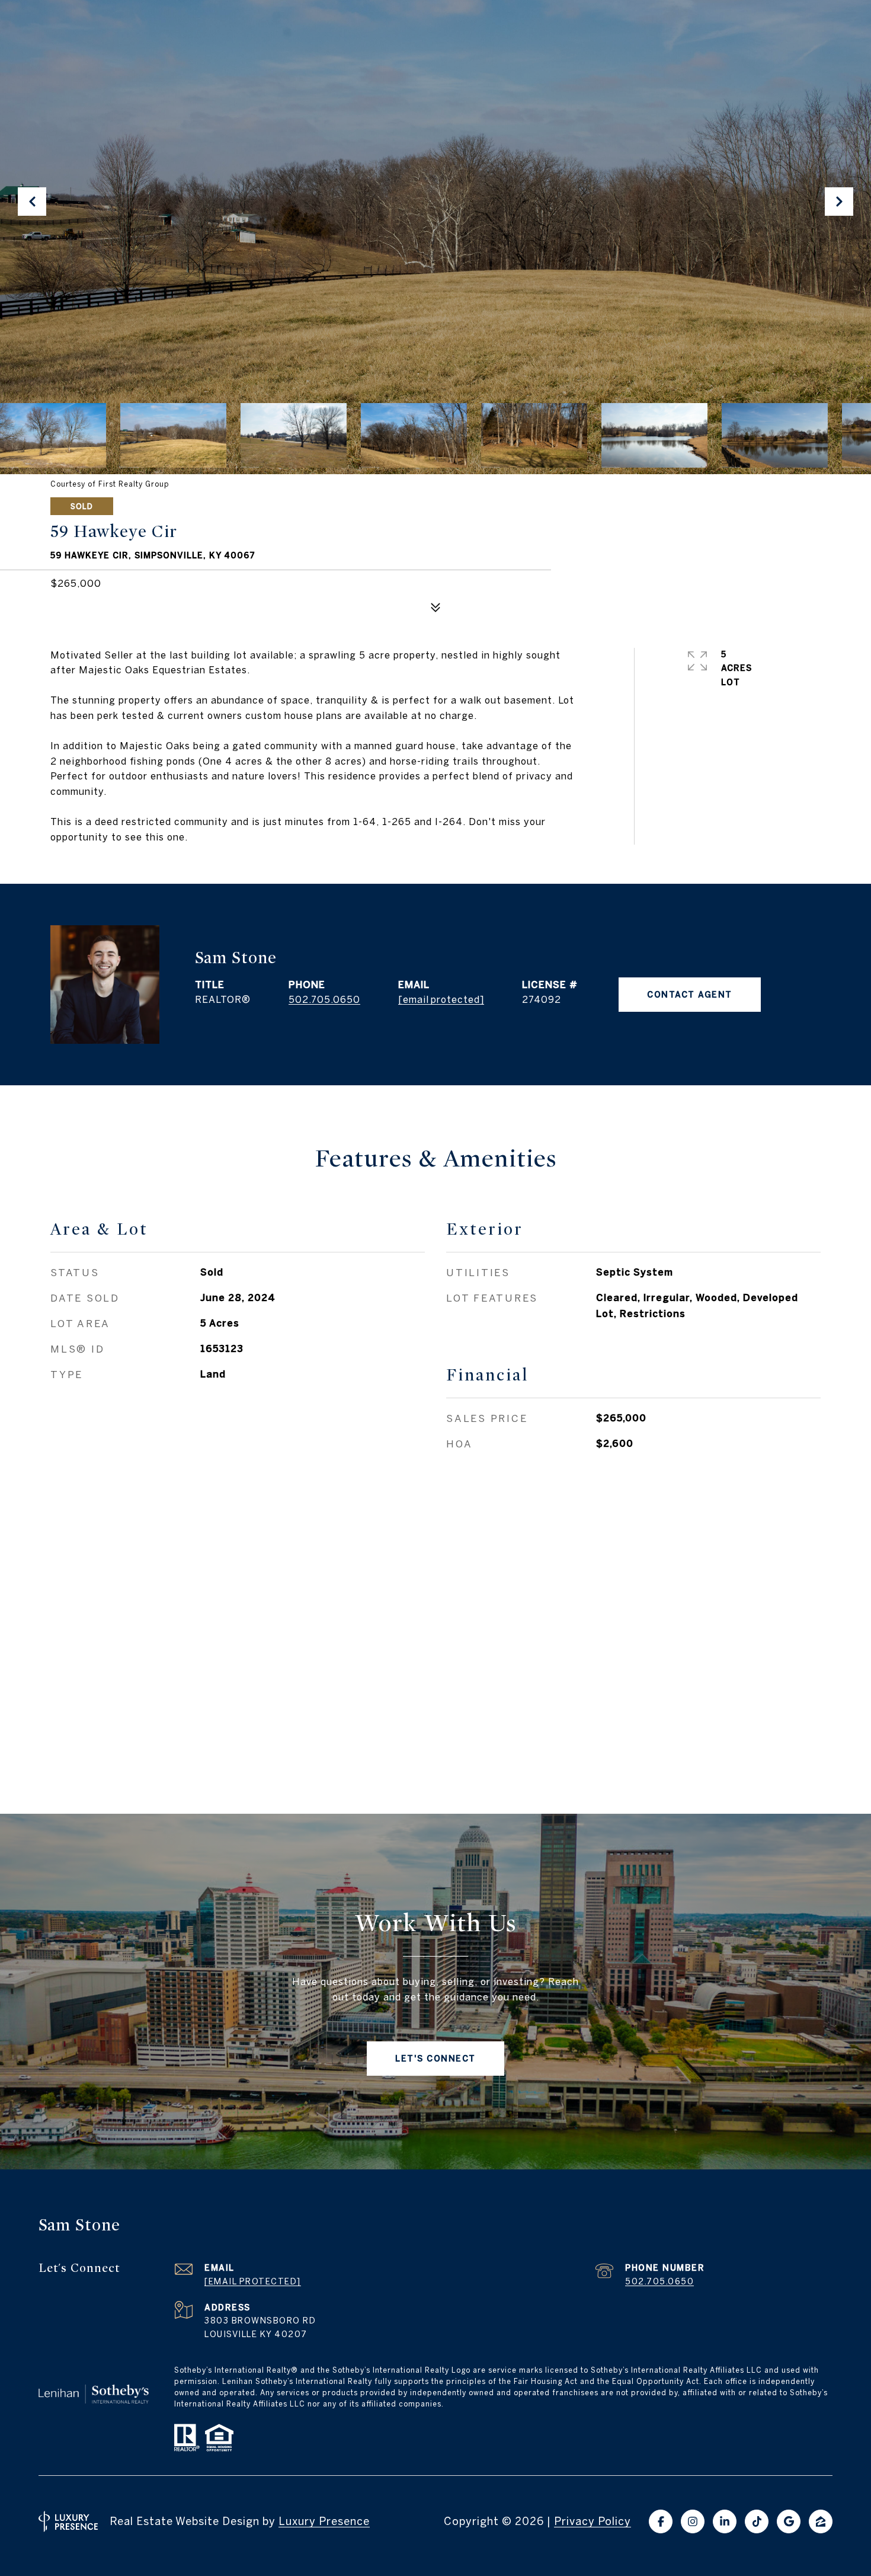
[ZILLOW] (821, 2521)
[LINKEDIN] (725, 2521)
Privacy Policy (593, 2521)
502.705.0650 (324, 999)
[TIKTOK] (757, 2521)
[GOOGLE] (789, 2521)
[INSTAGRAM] (693, 2521)
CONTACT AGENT (690, 995)
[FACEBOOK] (661, 2521)
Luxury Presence (324, 2521)
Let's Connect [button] (435, 2059)
